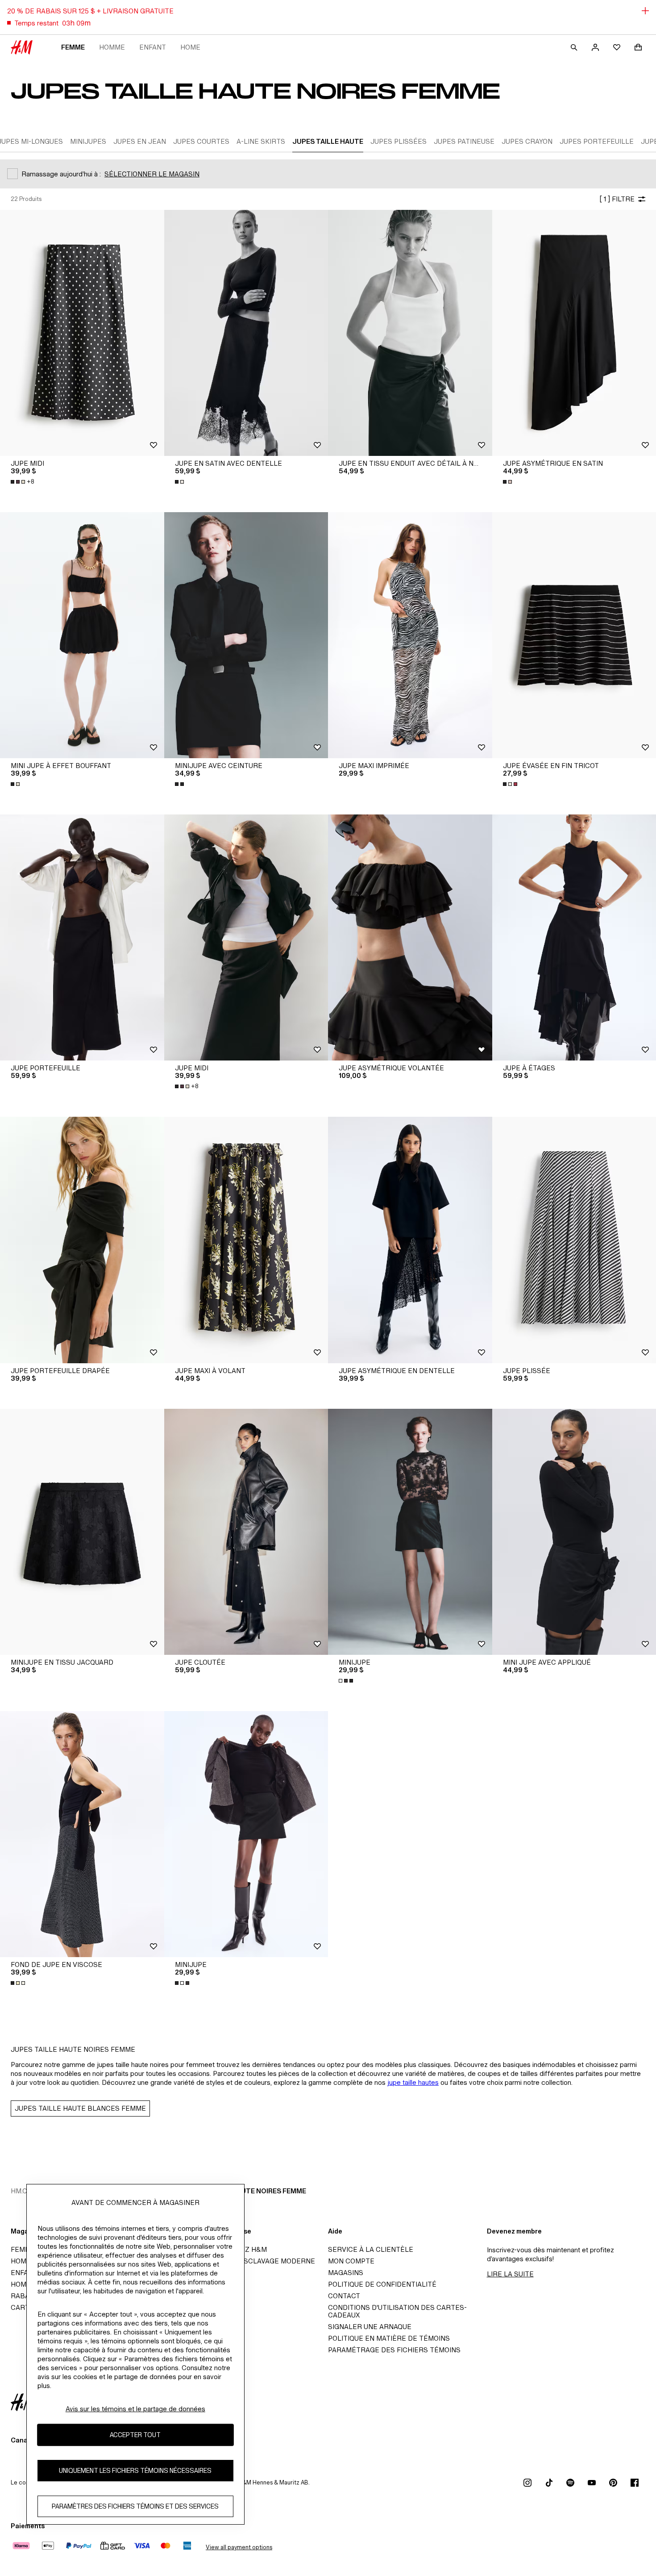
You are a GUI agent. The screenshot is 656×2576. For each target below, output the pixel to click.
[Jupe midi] (82, 333)
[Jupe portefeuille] (82, 937)
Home (190, 47)
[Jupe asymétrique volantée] (410, 937)
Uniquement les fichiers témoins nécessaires (135, 2470)
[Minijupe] (410, 1532)
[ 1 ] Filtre (617, 199)
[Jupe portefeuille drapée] (82, 1240)
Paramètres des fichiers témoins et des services (135, 2506)
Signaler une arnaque (370, 2327)
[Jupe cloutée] (246, 1532)
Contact (344, 2296)
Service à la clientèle (371, 2249)
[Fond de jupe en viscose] (82, 1834)
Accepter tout (135, 2435)
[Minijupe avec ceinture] (246, 635)
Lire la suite (510, 2274)
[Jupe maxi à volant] (246, 1240)
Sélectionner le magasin (152, 174)
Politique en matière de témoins (389, 2338)
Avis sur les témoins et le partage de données (135, 2409)
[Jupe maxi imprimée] (410, 635)
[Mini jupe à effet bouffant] (82, 635)
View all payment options (239, 2547)
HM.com (24, 2191)
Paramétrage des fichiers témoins (394, 2350)
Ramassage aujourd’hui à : (61, 174)
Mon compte (351, 2261)
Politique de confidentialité (382, 2284)
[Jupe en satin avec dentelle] (246, 333)
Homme (112, 47)
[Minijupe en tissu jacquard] (82, 1532)
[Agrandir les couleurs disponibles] (180, 482)
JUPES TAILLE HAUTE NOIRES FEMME (245, 2191)
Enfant (153, 47)
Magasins (346, 2273)
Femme (73, 47)
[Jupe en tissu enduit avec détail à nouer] (410, 333)
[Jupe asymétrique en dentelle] (410, 1240)
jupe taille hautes (413, 2082)
